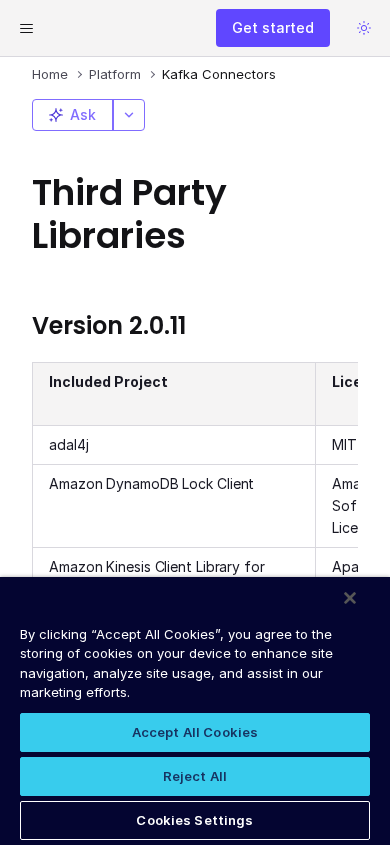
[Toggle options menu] (129, 115)
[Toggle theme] (364, 28)
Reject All (195, 776)
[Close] (350, 598)
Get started (273, 27)
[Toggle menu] (26, 28)
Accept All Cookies (195, 732)
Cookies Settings (194, 820)
